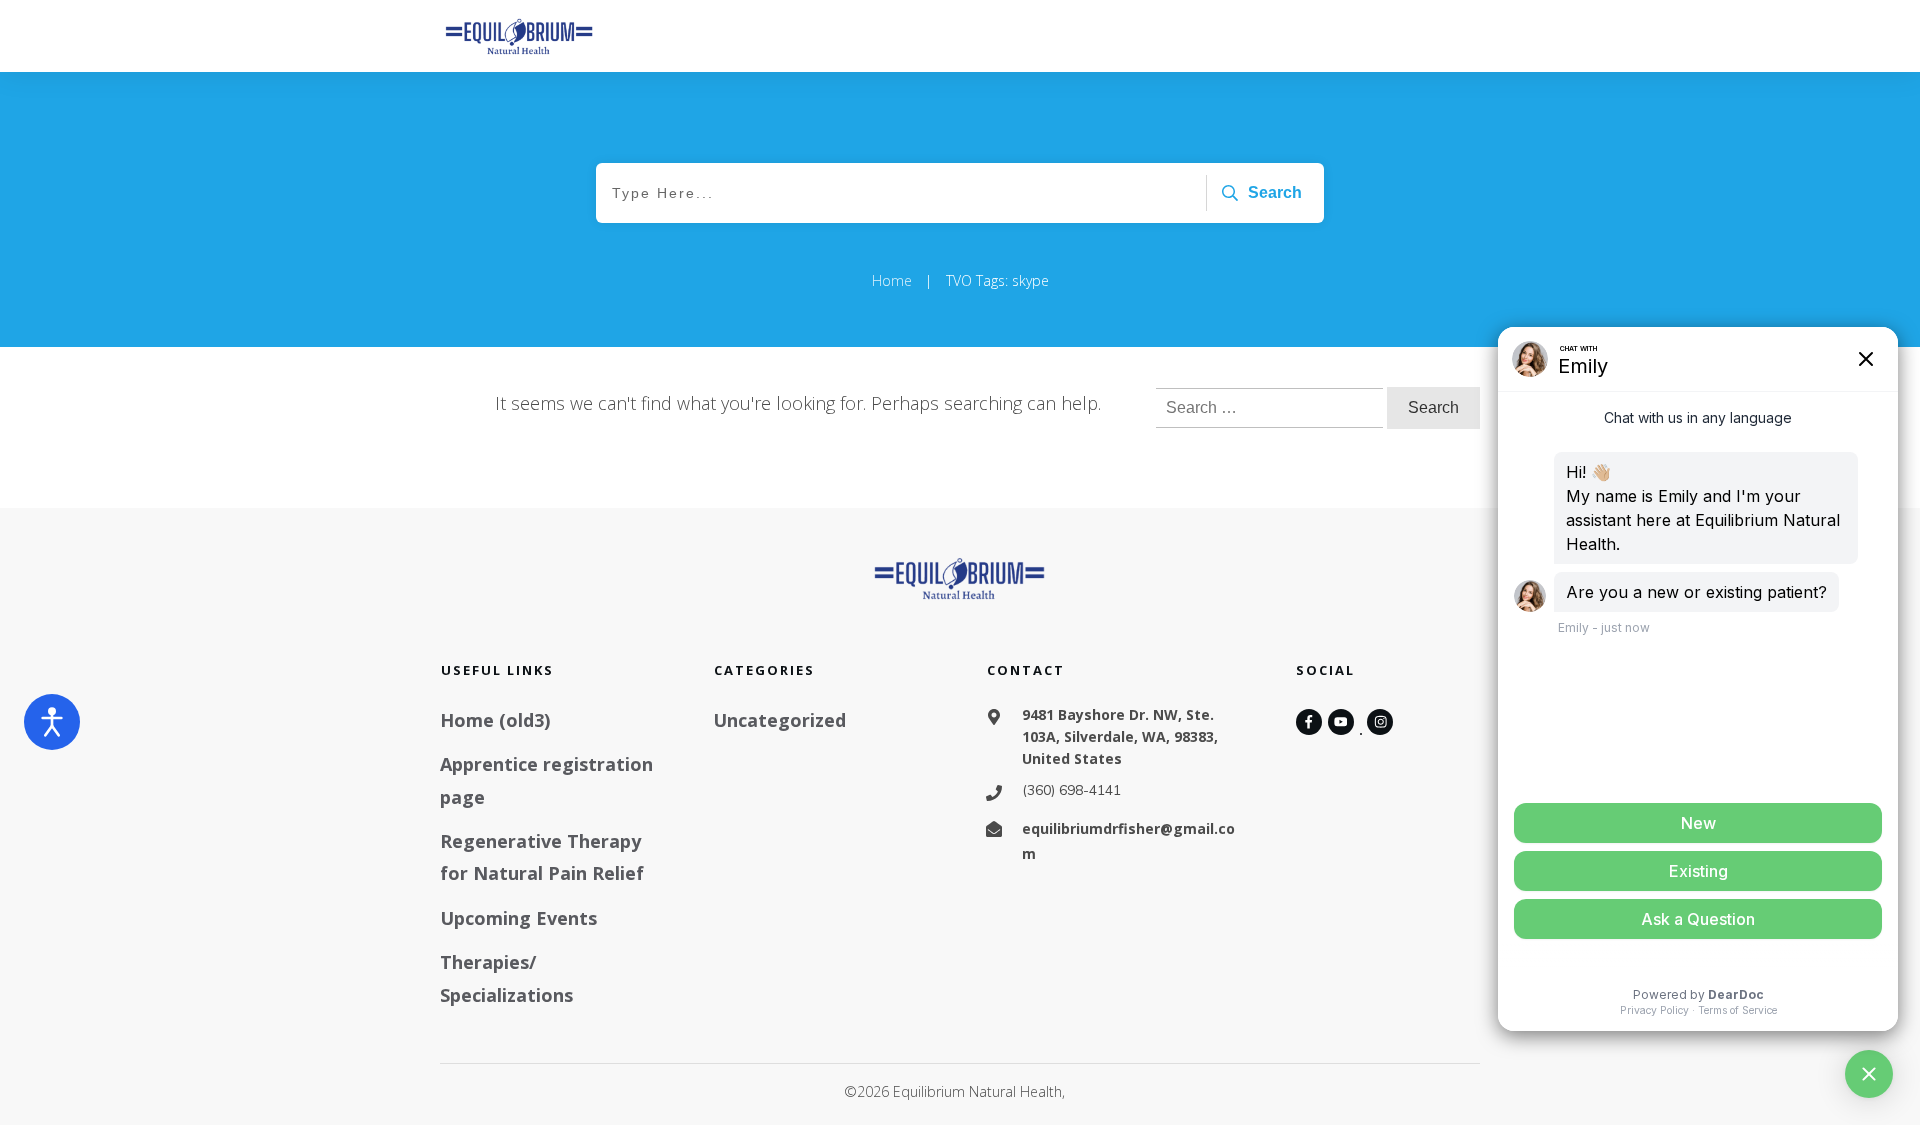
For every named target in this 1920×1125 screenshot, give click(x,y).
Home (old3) (495, 720)
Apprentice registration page (546, 780)
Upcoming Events (518, 918)
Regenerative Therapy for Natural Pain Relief (542, 857)
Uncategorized (779, 720)
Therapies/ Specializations (506, 978)
